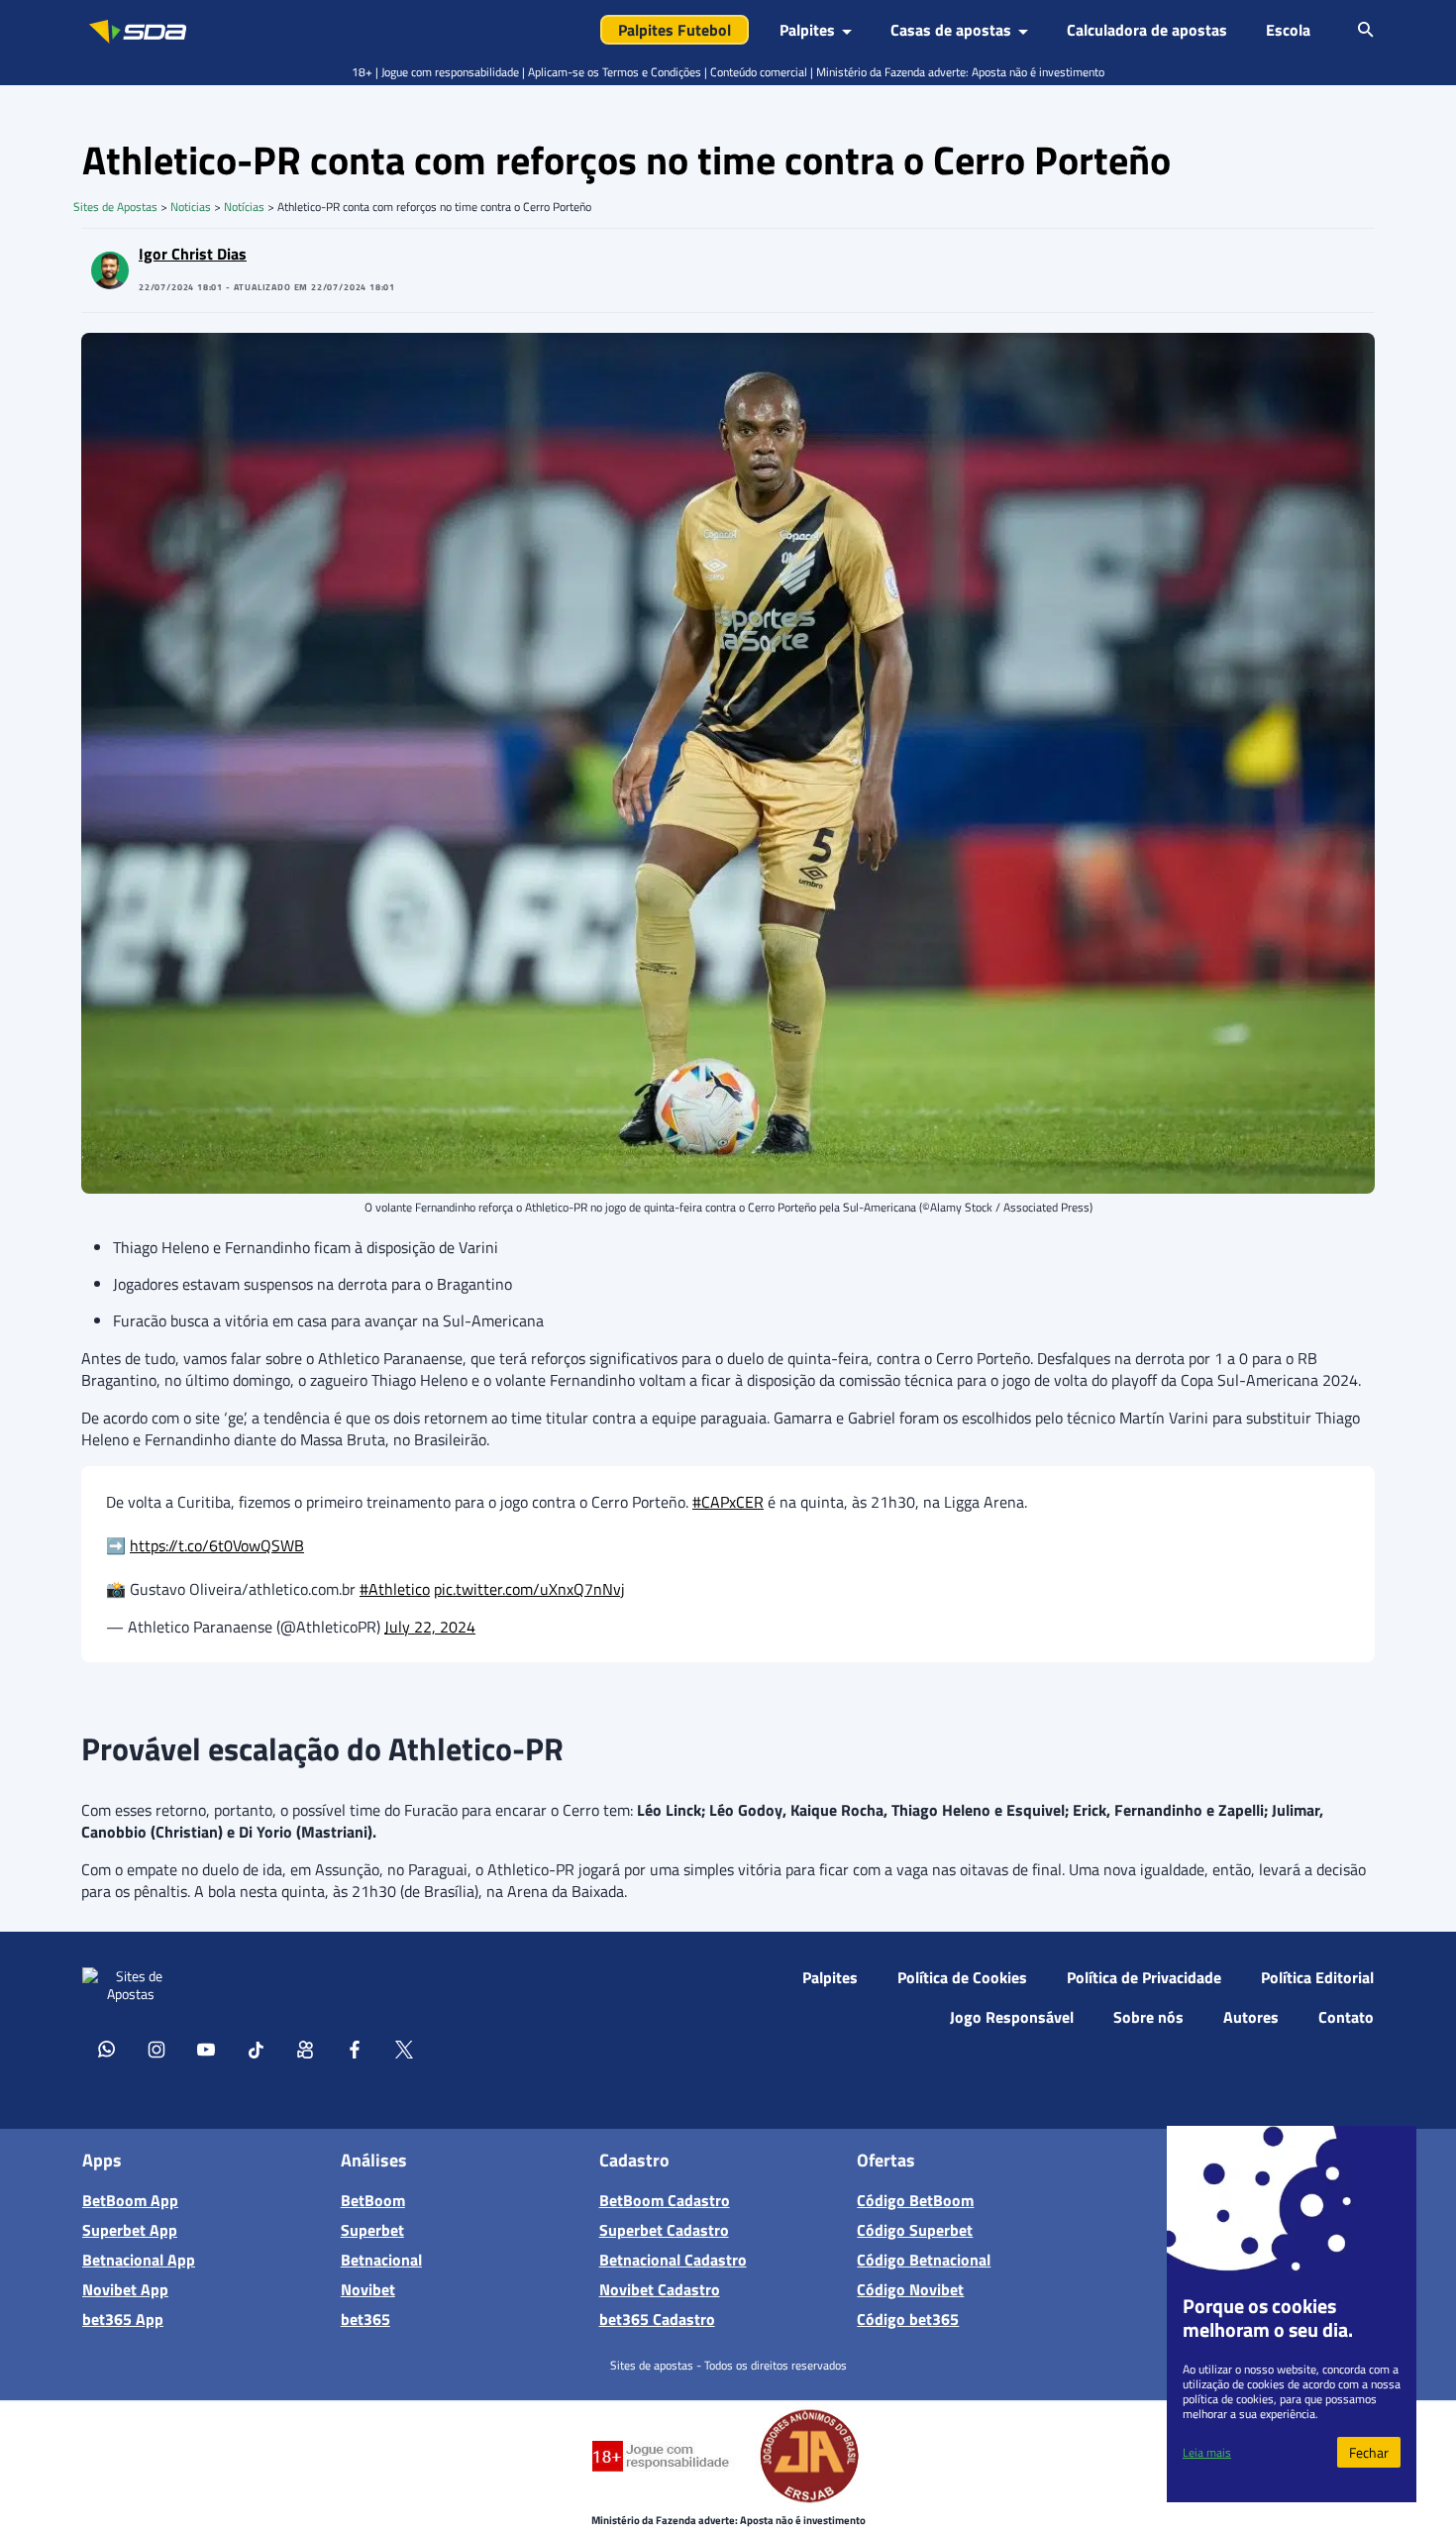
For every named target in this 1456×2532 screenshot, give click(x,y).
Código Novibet (910, 2289)
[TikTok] (256, 2049)
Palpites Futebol (675, 30)
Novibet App (125, 2289)
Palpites (830, 1977)
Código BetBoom (915, 2200)
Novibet (368, 2289)
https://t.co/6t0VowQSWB (217, 1545)
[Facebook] (355, 2049)
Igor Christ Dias (193, 254)
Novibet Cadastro (660, 2289)
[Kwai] (305, 2049)
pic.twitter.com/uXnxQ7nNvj (529, 1589)
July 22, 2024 (430, 1627)
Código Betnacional (924, 2260)
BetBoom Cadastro (665, 2200)
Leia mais (1207, 2452)
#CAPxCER (728, 1502)
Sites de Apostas (115, 207)
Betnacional (381, 2260)
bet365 (365, 2319)
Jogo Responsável (1012, 2017)
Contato (1346, 2017)
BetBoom (373, 2200)
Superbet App (130, 2230)
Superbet (372, 2230)
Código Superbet (915, 2230)
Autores (1251, 2017)
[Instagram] (156, 2049)
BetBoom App (130, 2200)
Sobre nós (1148, 2017)
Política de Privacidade (1144, 1977)
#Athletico (395, 1589)
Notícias (244, 207)
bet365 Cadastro (657, 2319)
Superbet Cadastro (664, 2230)
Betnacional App (139, 2260)
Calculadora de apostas (1147, 30)
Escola (1288, 30)
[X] (404, 2049)
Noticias (191, 207)
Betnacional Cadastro (673, 2260)
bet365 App (123, 2319)
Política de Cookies (962, 1977)
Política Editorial (1317, 1977)
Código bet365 (908, 2319)
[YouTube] (206, 2049)
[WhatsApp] (107, 2049)
